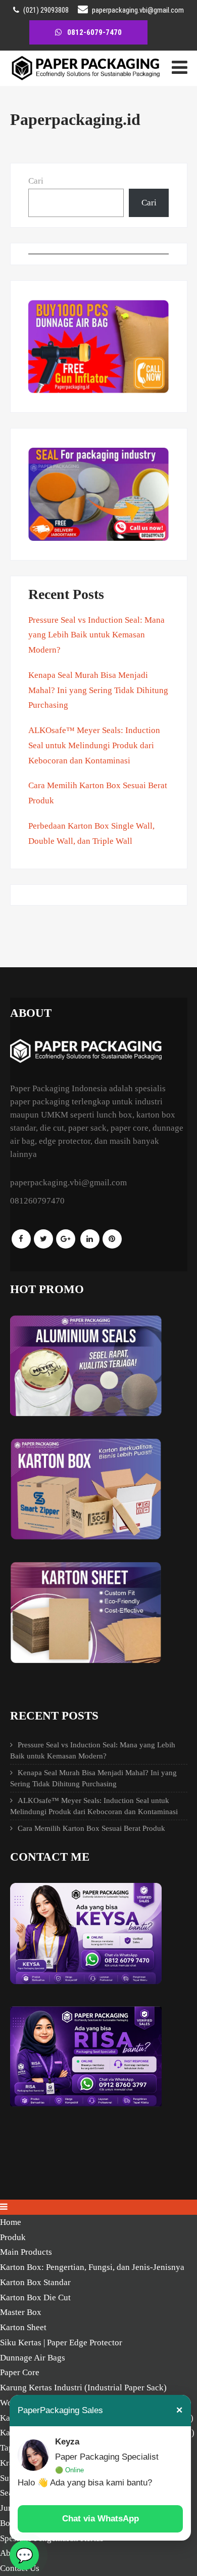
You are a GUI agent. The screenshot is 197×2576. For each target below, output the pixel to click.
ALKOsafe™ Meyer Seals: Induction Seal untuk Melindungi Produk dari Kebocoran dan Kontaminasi (94, 745)
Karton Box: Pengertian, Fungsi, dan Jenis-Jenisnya (92, 2267)
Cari (36, 181)
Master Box (21, 2312)
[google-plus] (66, 1239)
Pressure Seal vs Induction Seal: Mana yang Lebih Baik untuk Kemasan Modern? (96, 635)
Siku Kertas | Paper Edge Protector (61, 2343)
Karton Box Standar (35, 2282)
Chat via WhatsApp (101, 2519)
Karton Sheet (23, 2327)
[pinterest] (112, 1239)
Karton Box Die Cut (35, 2298)
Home (11, 2222)
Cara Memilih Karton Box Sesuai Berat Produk (91, 1828)
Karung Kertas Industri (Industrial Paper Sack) (83, 2388)
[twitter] (43, 1239)
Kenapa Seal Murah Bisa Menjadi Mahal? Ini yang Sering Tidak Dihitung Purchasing (98, 690)
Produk (13, 2237)
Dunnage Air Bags (33, 2358)
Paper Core (20, 2372)
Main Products (26, 2252)
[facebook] (21, 1239)
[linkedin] (90, 1239)
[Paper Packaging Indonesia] (86, 78)
